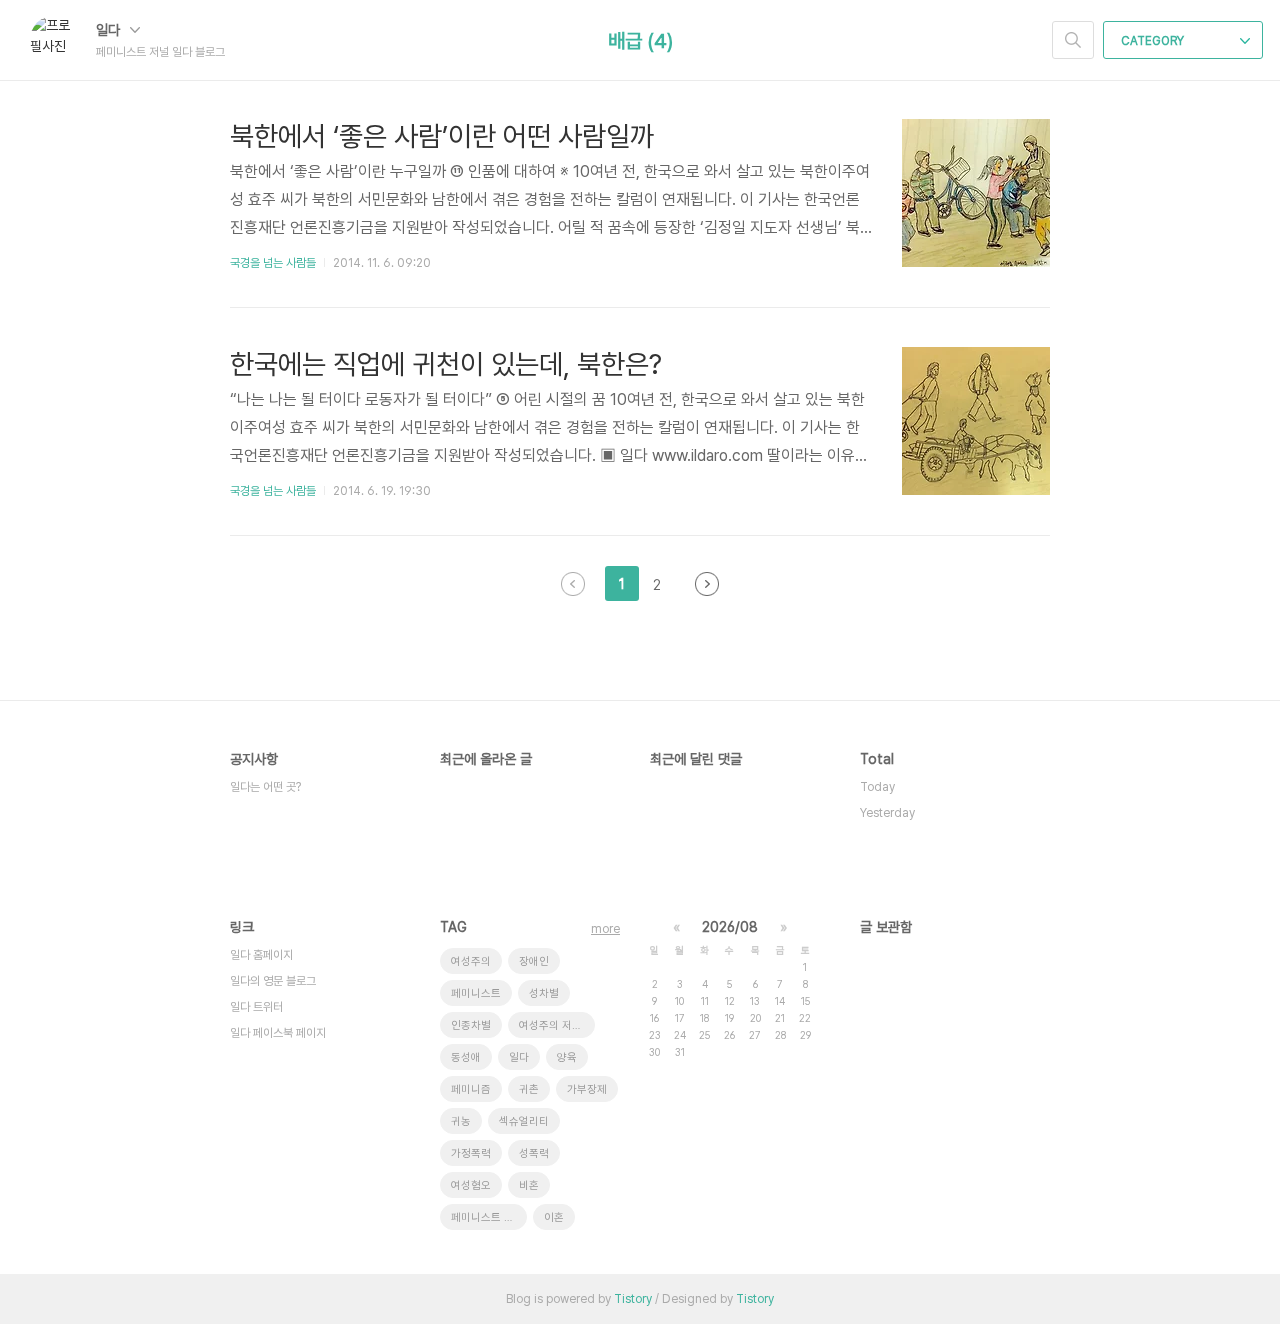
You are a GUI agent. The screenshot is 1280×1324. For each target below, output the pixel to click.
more (605, 929)
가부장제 (587, 1089)
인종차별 (471, 1025)
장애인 (534, 961)
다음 (707, 584)
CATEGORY (1154, 41)
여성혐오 (471, 1185)
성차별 (544, 993)
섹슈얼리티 (524, 1121)
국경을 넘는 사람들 (273, 263)
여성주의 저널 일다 (557, 1025)
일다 (110, 30)
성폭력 (534, 1153)
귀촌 (529, 1089)
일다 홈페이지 (261, 955)
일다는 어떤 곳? (265, 787)
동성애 (466, 1057)
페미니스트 (476, 993)
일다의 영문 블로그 (273, 981)
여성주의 (471, 961)
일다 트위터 (256, 1007)
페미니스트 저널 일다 (489, 1217)
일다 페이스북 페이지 (278, 1033)
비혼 (529, 1185)
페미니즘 (471, 1089)
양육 (567, 1057)
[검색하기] (1073, 40)
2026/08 (730, 927)
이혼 (554, 1217)
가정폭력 (471, 1153)
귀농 (461, 1121)
